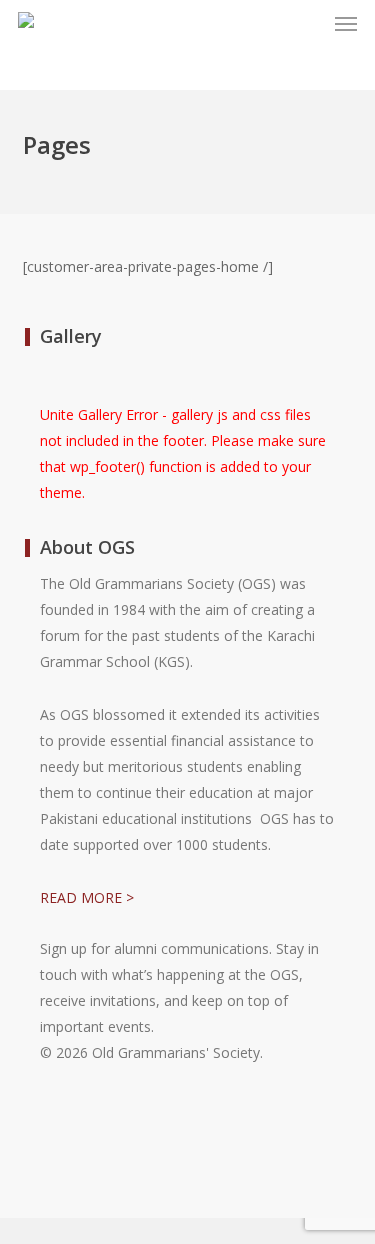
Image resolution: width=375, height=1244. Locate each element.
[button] (346, 24)
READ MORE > (87, 897)
